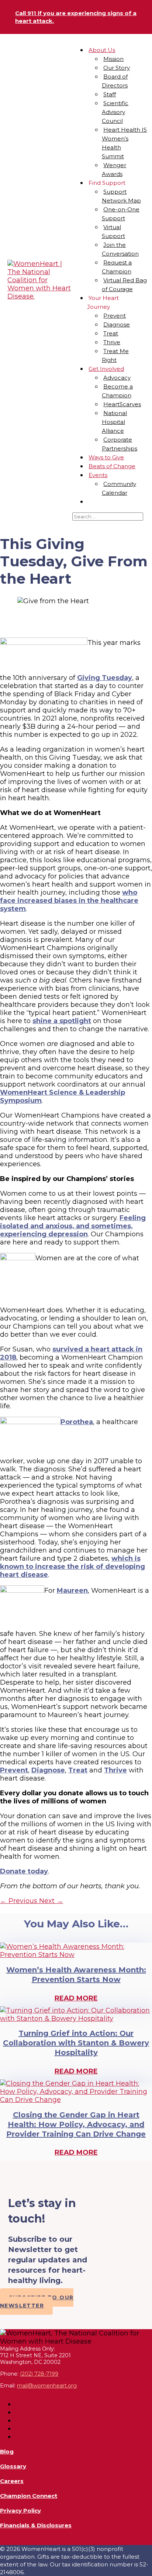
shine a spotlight (62, 1021)
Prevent (115, 316)
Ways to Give (106, 457)
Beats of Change (112, 466)
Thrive (112, 342)
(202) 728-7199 (39, 2374)
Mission (113, 59)
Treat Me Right (115, 355)
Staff (110, 94)
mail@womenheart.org (47, 2386)
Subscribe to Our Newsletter (37, 2302)
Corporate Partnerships (120, 444)
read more (76, 1998)
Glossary (13, 2466)
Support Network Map (121, 196)
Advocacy (117, 378)
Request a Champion (117, 267)
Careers (12, 2481)
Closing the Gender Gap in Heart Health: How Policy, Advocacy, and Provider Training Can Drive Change (76, 2124)
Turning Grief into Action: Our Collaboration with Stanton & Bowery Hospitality (76, 2043)
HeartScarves (122, 404)
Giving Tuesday (105, 678)
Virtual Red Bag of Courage (125, 285)
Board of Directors (115, 81)
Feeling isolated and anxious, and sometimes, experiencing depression (73, 1226)
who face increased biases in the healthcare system (69, 901)
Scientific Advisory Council (115, 112)
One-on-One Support (121, 214)
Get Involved (106, 369)
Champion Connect (29, 2496)
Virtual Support (113, 232)
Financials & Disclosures (36, 2525)
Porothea (77, 1422)
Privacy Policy (20, 2511)
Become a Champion (118, 391)
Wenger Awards (114, 170)
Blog (7, 2451)
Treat (111, 333)
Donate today (24, 1871)
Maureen (72, 1591)
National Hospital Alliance (115, 422)
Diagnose (117, 324)
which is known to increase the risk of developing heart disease (72, 1567)
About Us (102, 50)
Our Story (117, 68)
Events (98, 475)
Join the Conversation (120, 249)
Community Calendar (119, 488)
